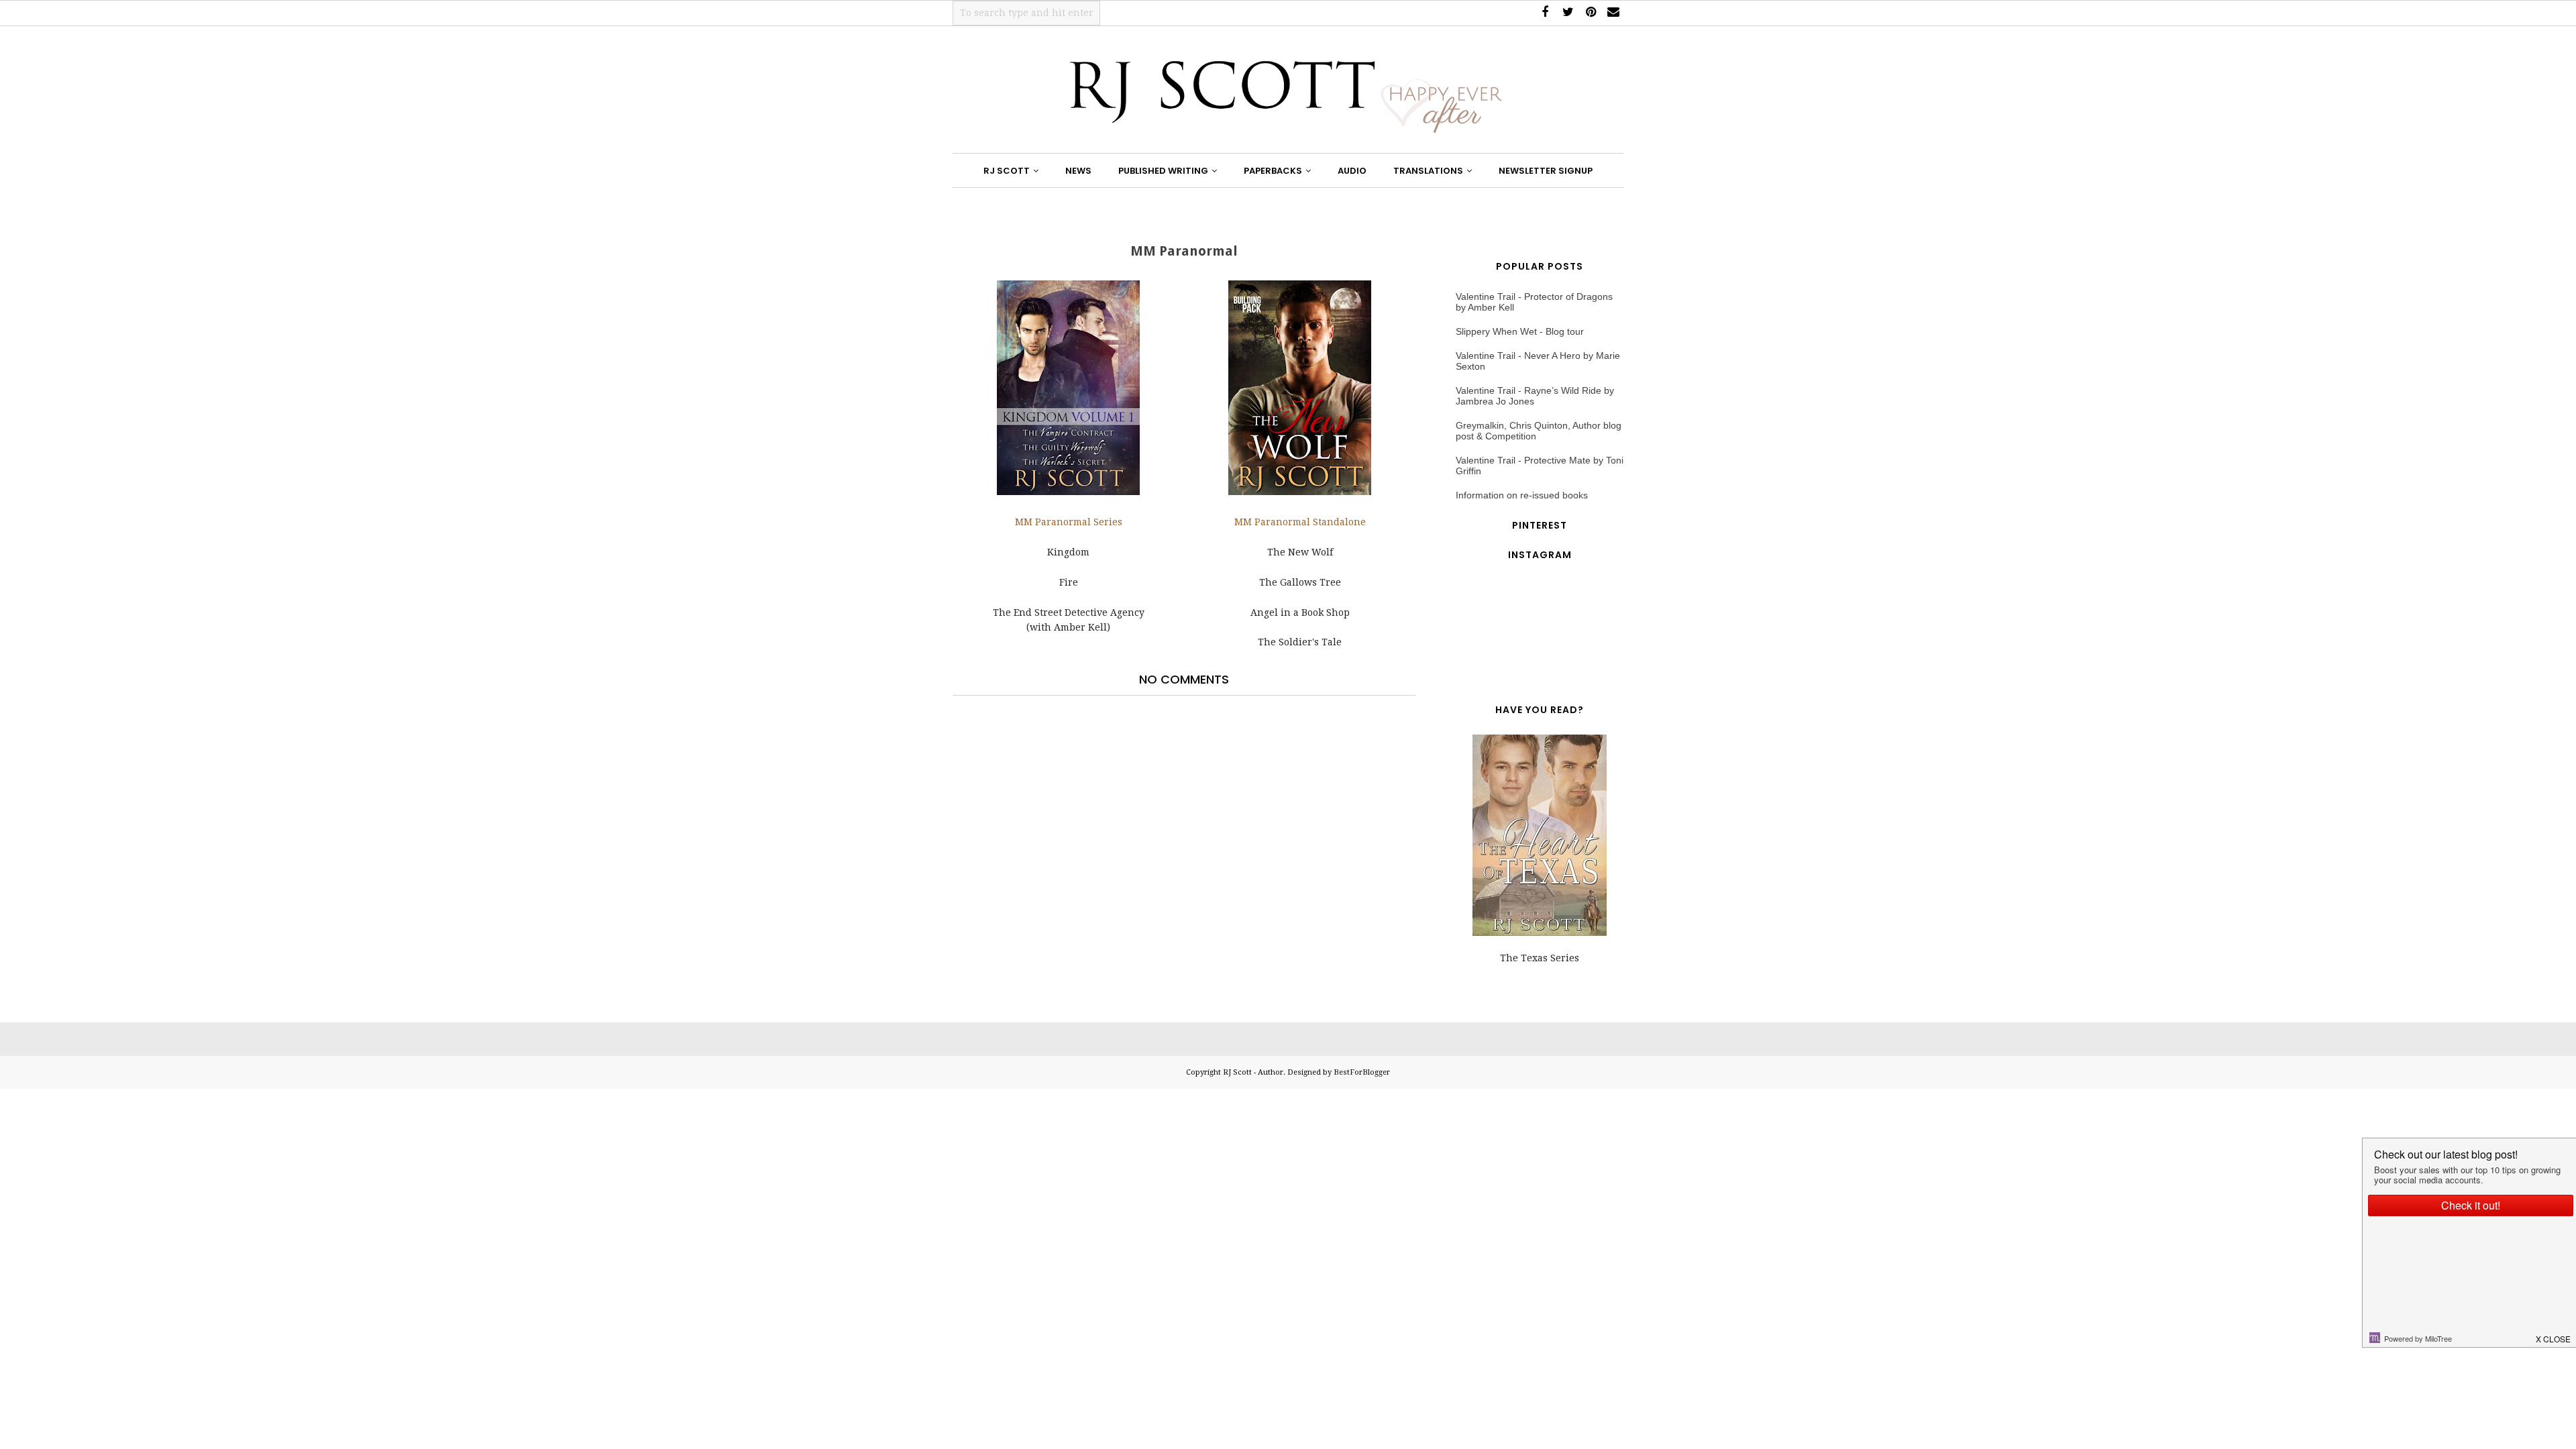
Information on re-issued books (1522, 495)
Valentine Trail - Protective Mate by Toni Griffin (1540, 466)
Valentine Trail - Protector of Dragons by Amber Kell (1534, 302)
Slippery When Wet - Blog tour (1520, 331)
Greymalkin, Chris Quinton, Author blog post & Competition (1539, 431)
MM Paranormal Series (1069, 522)
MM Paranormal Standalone (1300, 522)
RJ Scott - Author (1253, 1072)
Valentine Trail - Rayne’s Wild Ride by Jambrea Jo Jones (1535, 396)
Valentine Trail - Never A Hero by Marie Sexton (1538, 361)
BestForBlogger (1362, 1072)
